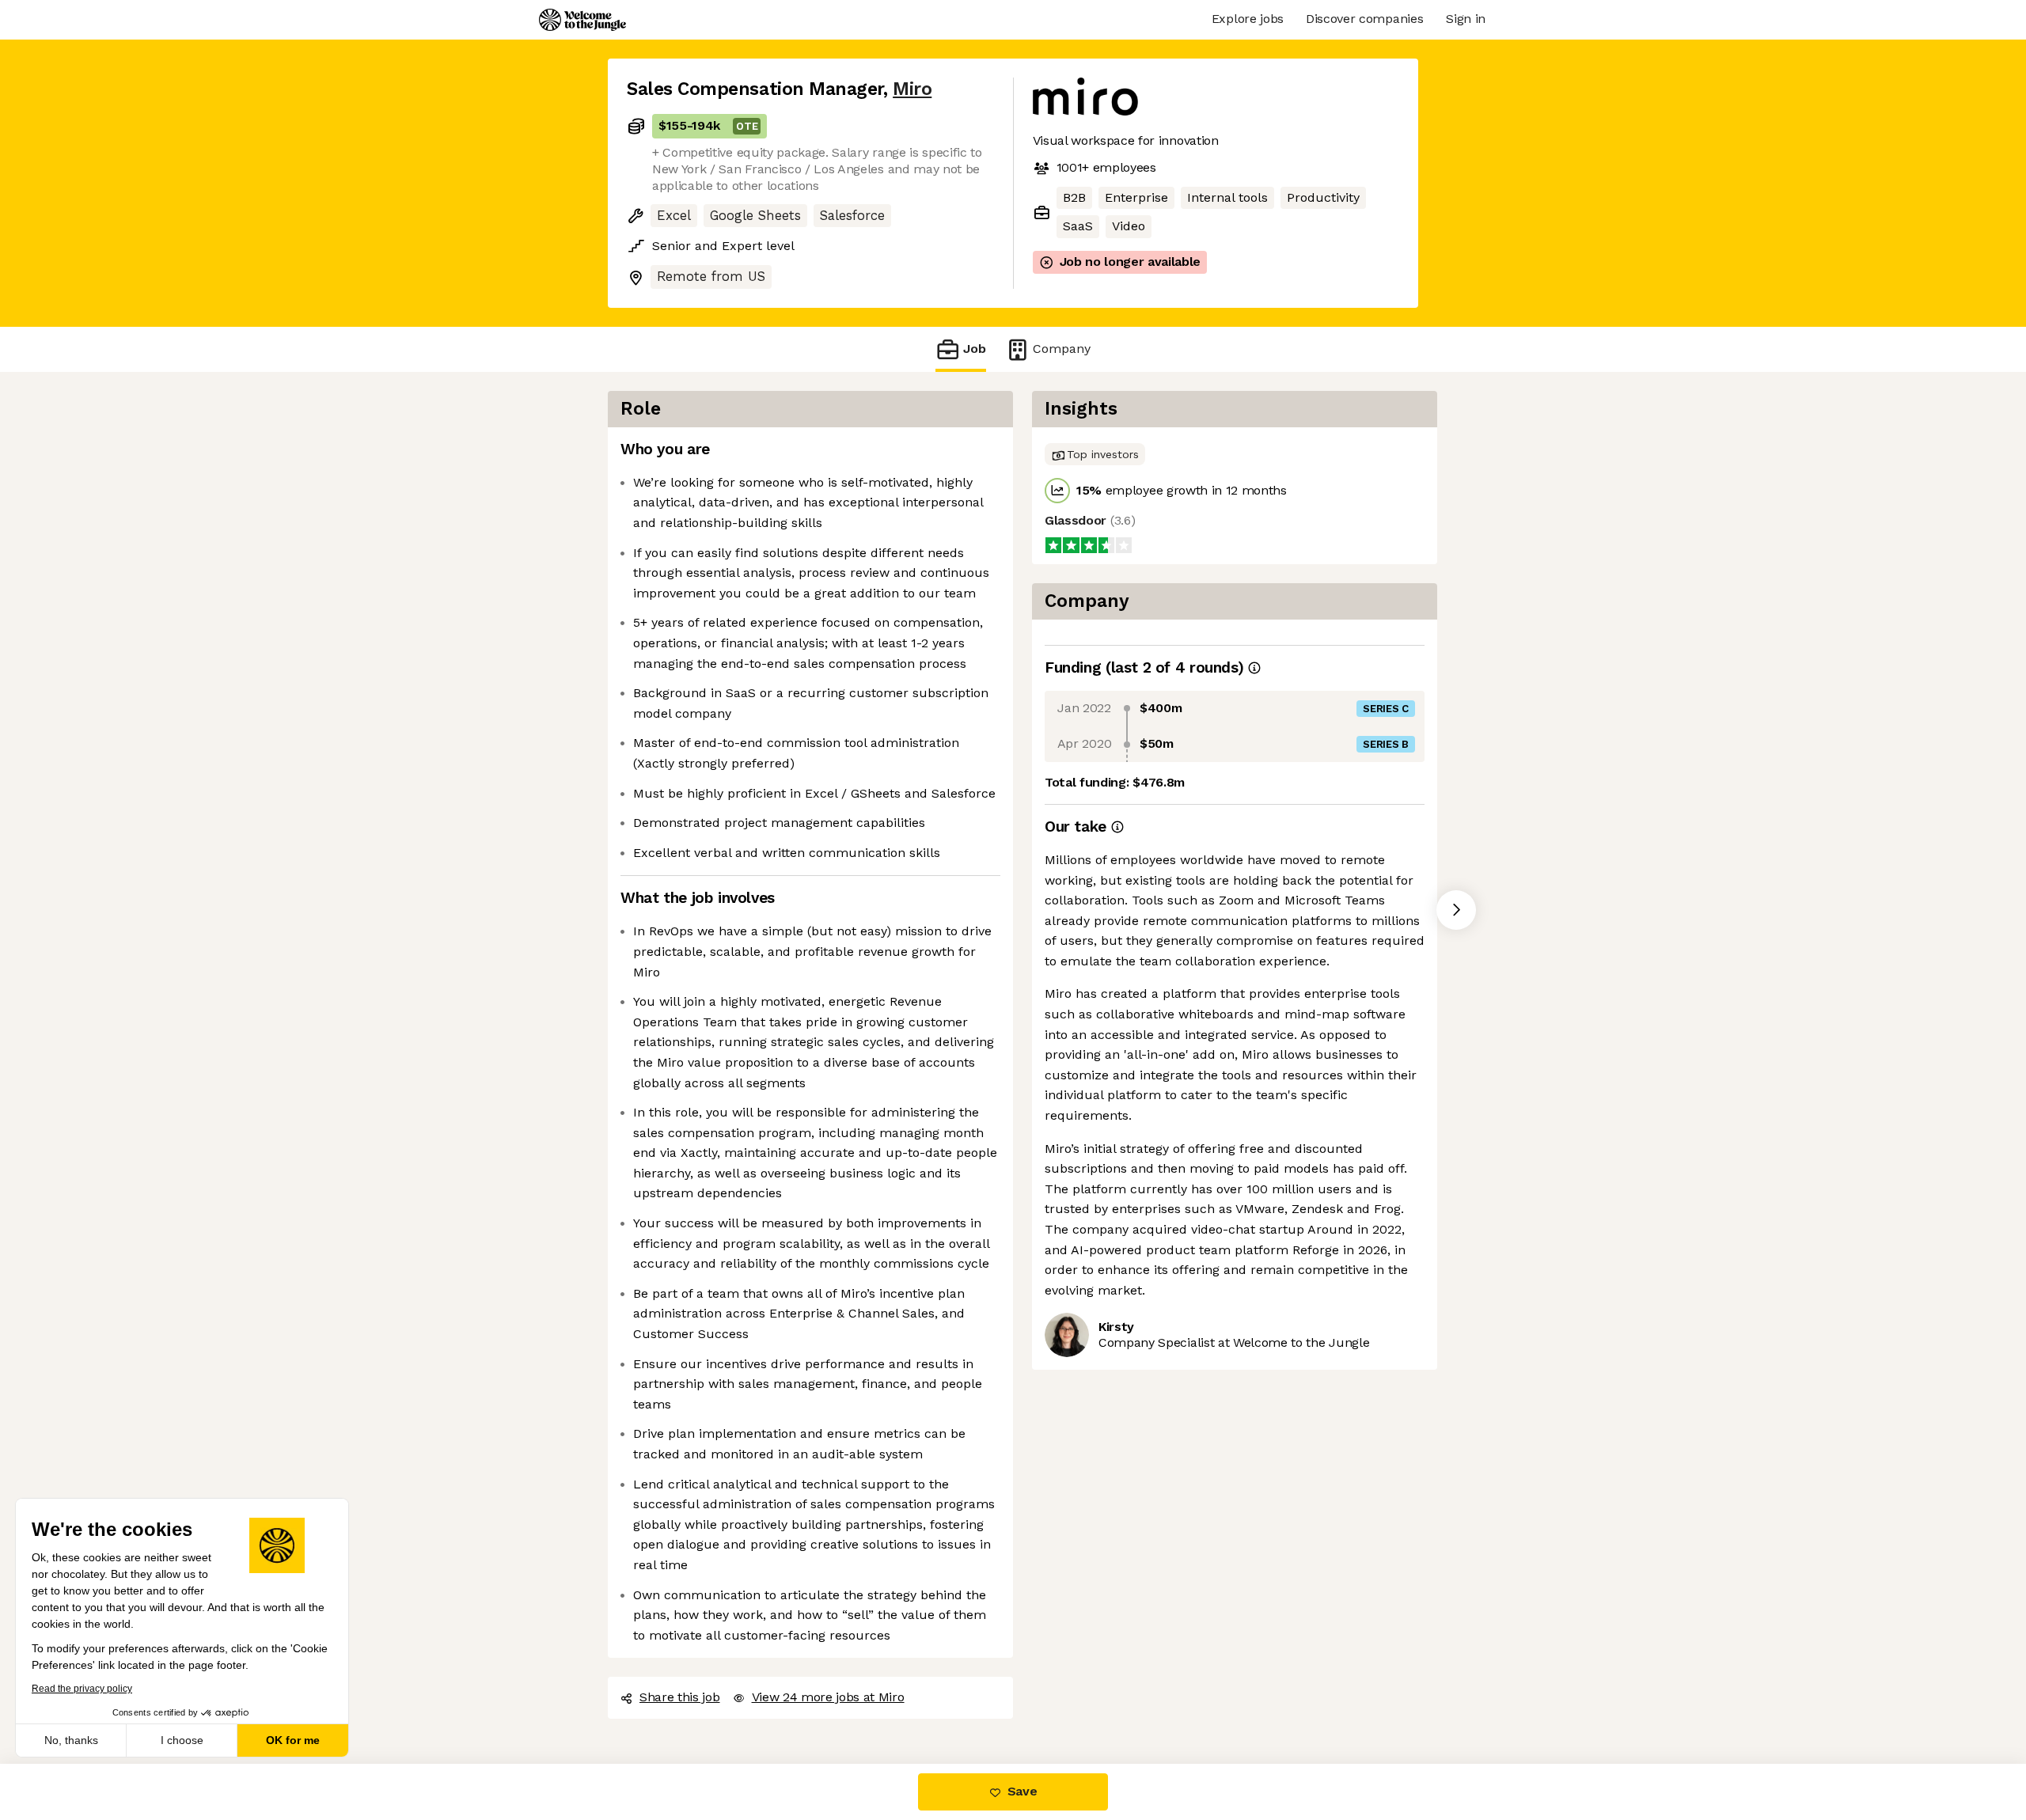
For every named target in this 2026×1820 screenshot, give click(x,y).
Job (975, 349)
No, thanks (71, 1740)
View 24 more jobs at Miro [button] (828, 1697)
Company (1062, 349)
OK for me (293, 1740)
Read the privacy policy (82, 1689)
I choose (182, 1740)
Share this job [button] (680, 1697)
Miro (912, 89)
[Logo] (582, 20)
